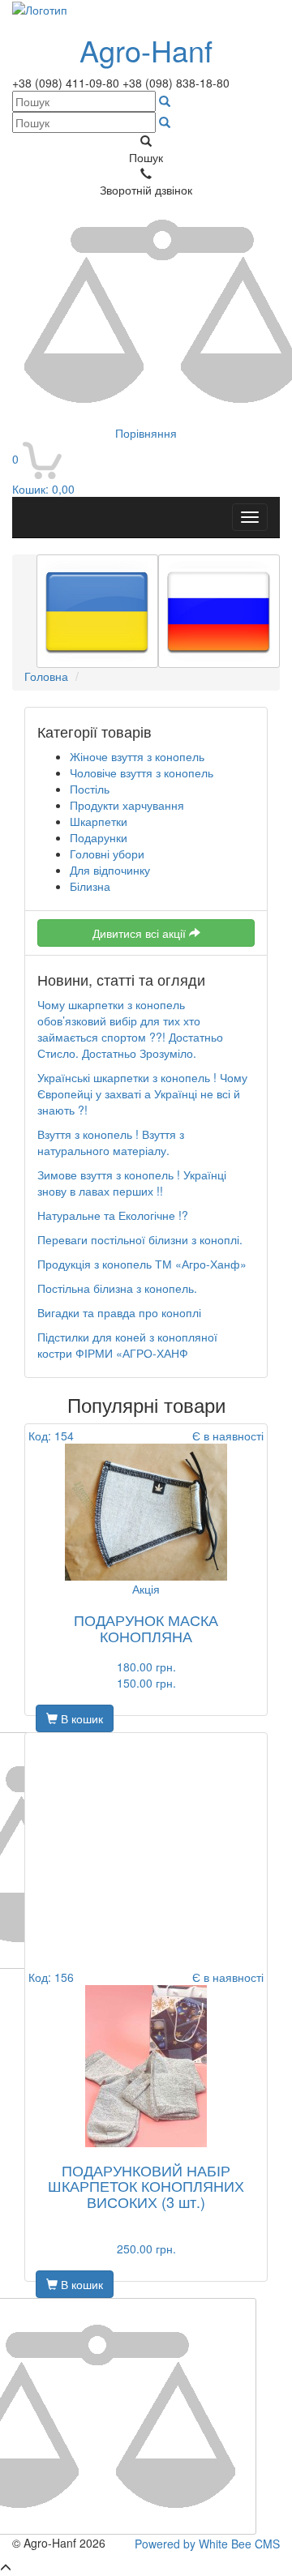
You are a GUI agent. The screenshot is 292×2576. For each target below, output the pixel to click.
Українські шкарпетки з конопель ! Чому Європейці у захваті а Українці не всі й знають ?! (142, 1093)
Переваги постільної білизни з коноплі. (140, 1239)
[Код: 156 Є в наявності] (146, 2066)
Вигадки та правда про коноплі (119, 1312)
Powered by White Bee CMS (207, 2544)
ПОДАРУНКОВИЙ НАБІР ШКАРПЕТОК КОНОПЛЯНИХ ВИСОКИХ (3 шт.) (146, 2186)
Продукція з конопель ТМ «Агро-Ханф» (142, 1264)
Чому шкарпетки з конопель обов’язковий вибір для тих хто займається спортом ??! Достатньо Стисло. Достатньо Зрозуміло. (130, 1029)
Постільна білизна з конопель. (117, 1288)
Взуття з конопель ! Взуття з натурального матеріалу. (111, 1142)
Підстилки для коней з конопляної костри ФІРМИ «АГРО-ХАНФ (127, 1345)
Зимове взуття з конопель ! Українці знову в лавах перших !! (132, 1183)
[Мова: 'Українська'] (97, 611)
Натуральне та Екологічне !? (113, 1215)
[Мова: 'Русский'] (219, 611)
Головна (46, 676)
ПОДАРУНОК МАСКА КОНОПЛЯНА (146, 1628)
